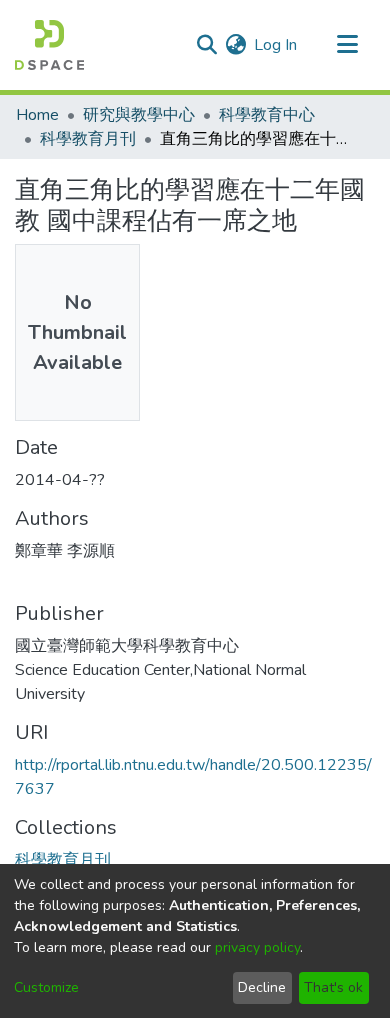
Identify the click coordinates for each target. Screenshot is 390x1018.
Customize (46, 987)
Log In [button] (276, 45)
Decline (262, 987)
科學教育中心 (267, 115)
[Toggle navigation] (347, 45)
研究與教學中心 (139, 115)
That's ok (333, 987)
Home (37, 115)
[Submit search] (206, 45)
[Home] (49, 45)
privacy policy (257, 947)
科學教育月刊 (88, 139)
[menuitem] (235, 45)
